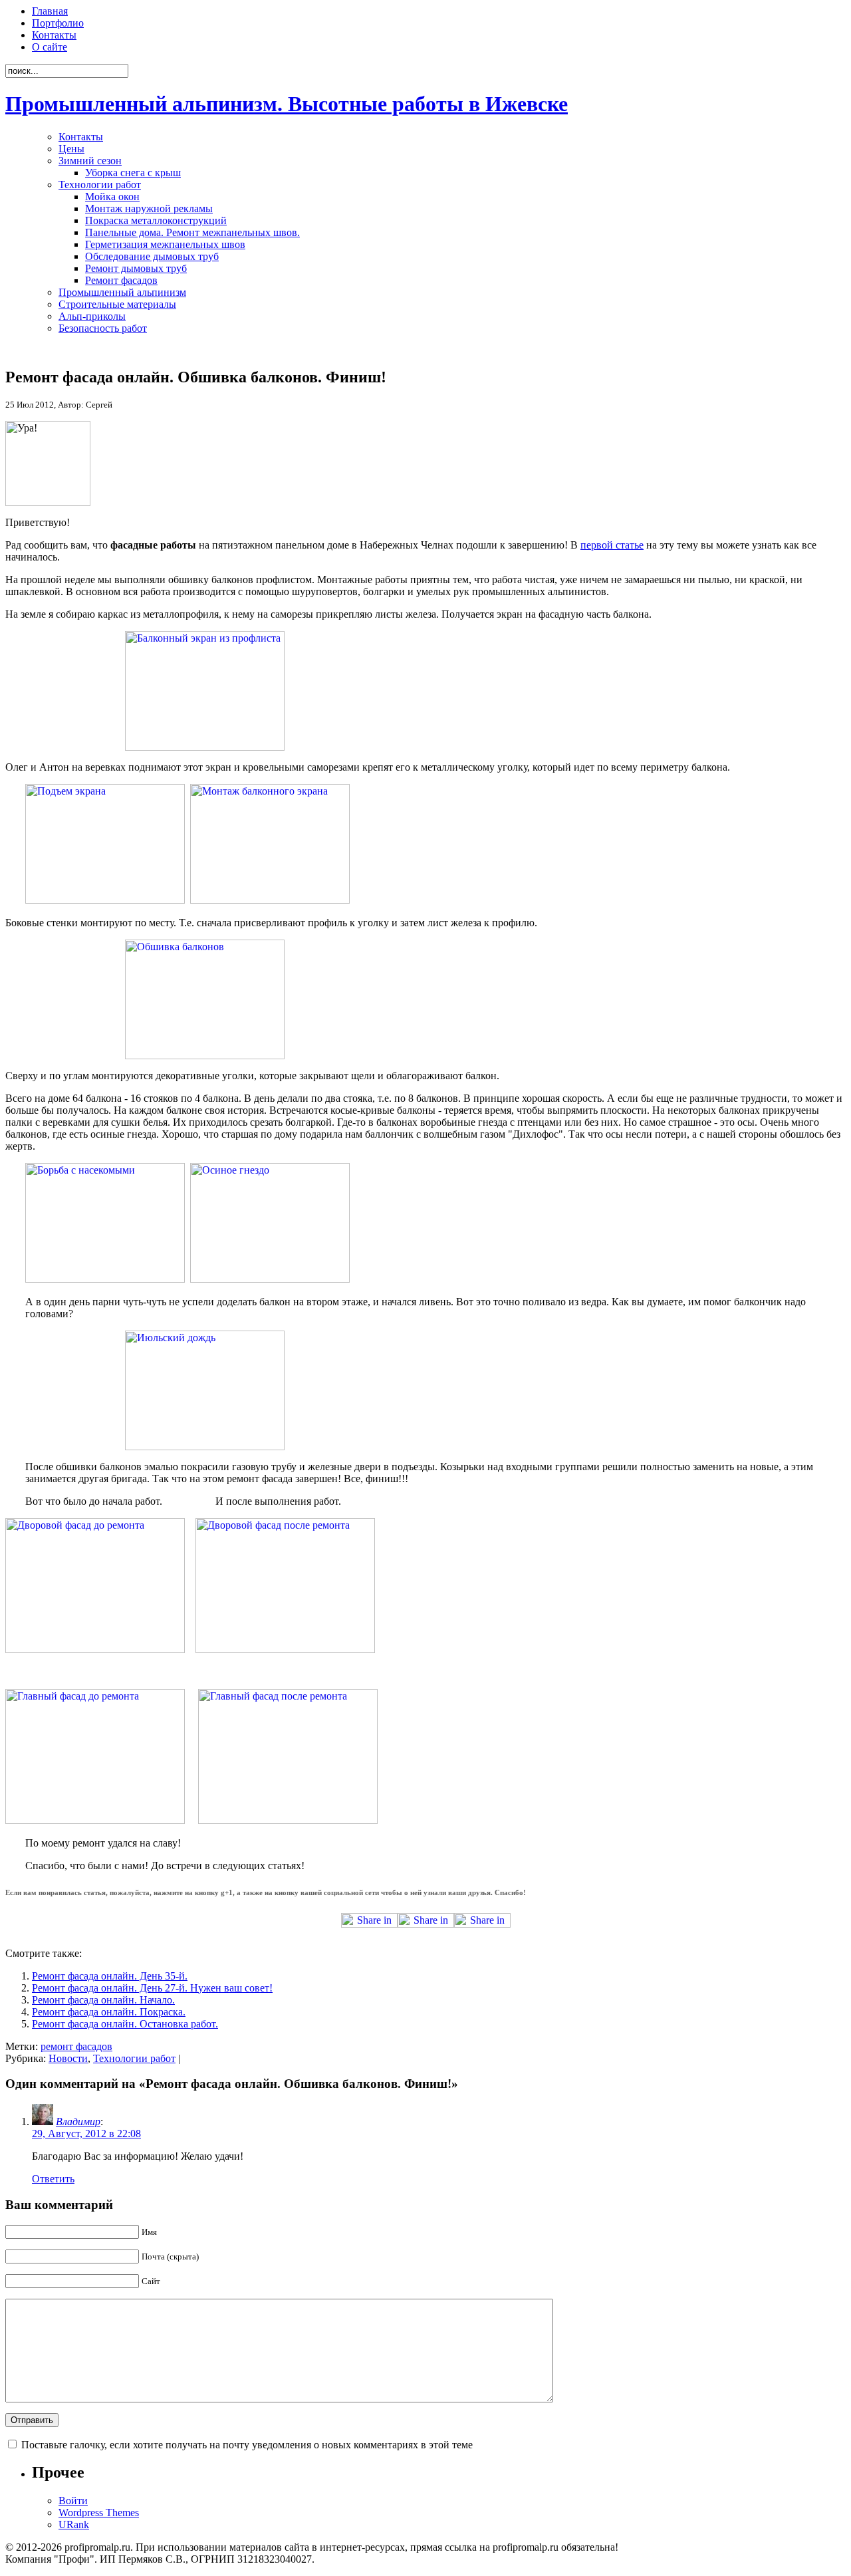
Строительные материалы (117, 304)
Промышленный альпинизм (122, 292)
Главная (50, 11)
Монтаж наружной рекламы (149, 208)
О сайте (50, 47)
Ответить (53, 2179)
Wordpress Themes (99, 2512)
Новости (68, 2058)
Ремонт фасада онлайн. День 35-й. (110, 1976)
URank (74, 2524)
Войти (73, 2501)
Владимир (78, 2122)
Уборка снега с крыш (133, 173)
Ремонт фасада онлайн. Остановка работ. (125, 2024)
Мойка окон (112, 196)
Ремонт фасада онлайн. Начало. (103, 2000)
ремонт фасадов (76, 2046)
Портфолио (58, 23)
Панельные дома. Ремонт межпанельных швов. (192, 232)
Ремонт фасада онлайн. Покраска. (109, 2012)
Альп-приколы (92, 316)
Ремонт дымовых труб (136, 268)
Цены (71, 149)
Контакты (54, 35)
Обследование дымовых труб (152, 256)
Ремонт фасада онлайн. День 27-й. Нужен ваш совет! (152, 1988)
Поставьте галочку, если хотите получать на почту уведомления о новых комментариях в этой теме (247, 2445)
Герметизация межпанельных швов (165, 244)
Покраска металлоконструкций (156, 220)
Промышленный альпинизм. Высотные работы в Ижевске (287, 104)
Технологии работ (100, 185)
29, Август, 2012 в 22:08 (86, 2133)
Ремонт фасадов (121, 280)
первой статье (612, 545)
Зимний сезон (90, 161)
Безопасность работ (103, 328)
